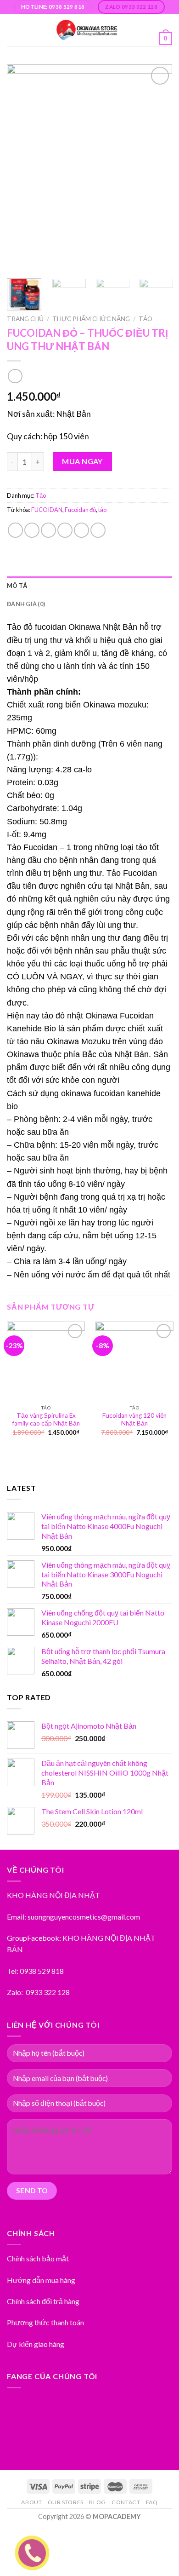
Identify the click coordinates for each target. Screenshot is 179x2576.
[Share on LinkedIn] (98, 530)
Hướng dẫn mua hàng (41, 2280)
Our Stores (66, 2502)
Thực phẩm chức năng (91, 319)
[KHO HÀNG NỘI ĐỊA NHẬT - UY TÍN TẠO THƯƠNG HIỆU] (87, 30)
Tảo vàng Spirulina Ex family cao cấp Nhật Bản (46, 1420)
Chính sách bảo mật (38, 2258)
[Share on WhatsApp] (15, 530)
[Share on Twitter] (48, 530)
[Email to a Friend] (65, 530)
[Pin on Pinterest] (81, 530)
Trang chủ (25, 319)
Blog (97, 2502)
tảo (102, 510)
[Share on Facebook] (32, 530)
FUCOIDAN (47, 510)
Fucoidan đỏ (80, 510)
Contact (126, 2502)
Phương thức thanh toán (45, 2322)
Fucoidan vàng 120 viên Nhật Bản (134, 1420)
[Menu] (12, 30)
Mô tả (17, 586)
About (31, 2502)
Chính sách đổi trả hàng (43, 2301)
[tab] (89, 586)
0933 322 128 (48, 1992)
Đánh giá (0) (26, 604)
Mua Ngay (82, 461)
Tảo (145, 319)
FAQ (152, 2502)
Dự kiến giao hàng (36, 2344)
